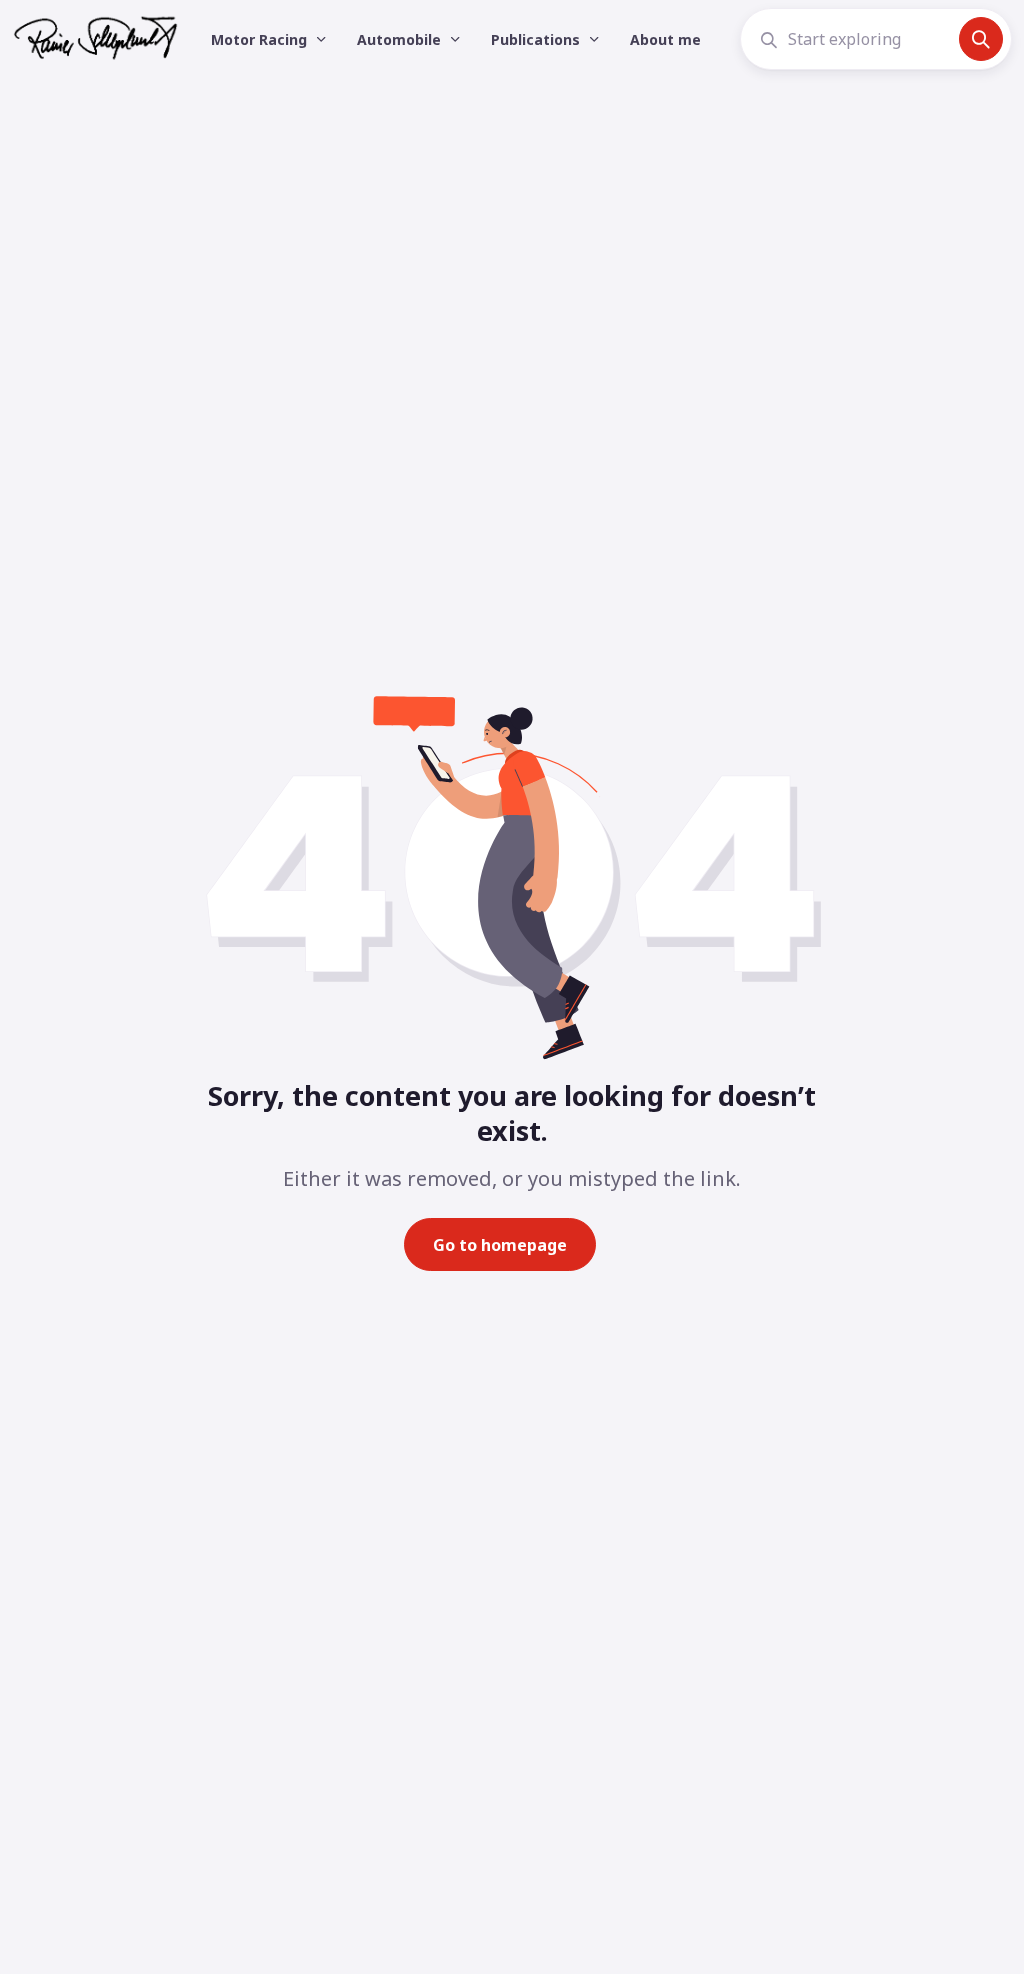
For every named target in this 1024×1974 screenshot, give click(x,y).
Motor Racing (261, 39)
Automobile (401, 39)
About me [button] (665, 39)
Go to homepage (500, 1245)
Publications (537, 39)
